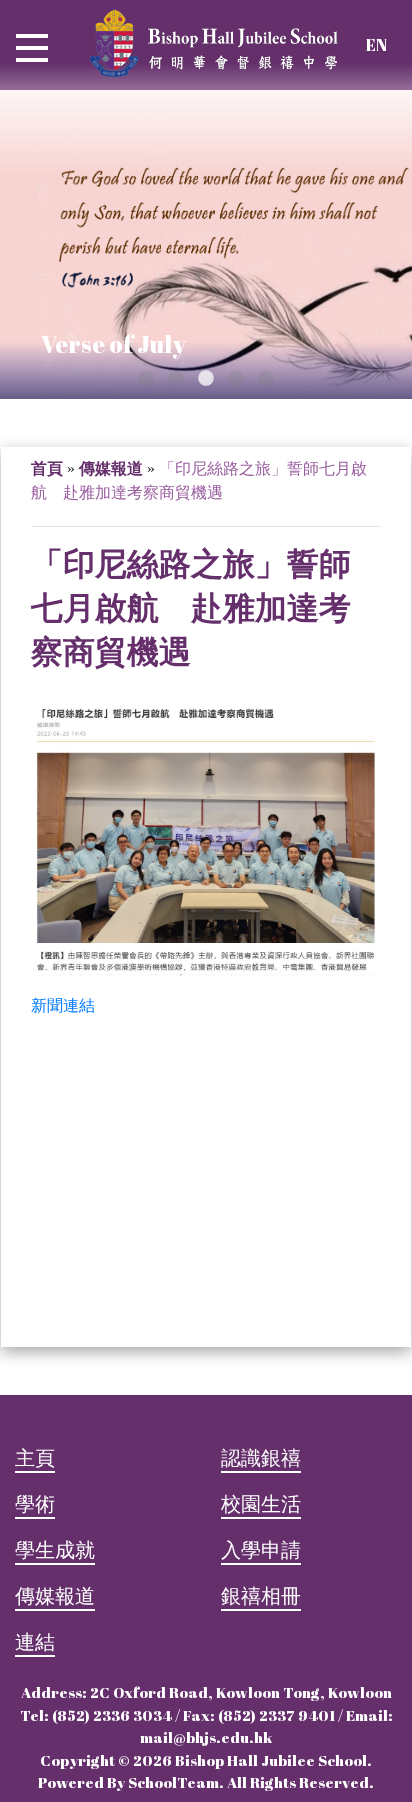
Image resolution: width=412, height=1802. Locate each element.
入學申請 (261, 1549)
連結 (35, 1641)
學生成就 (55, 1549)
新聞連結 (63, 1005)
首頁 (47, 468)
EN (376, 45)
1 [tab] (146, 379)
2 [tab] (176, 379)
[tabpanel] (206, 244)
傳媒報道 (111, 468)
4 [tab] (236, 379)
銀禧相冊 (261, 1595)
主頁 (35, 1457)
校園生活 (261, 1503)
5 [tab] (266, 379)
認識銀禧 (261, 1457)
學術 (35, 1503)
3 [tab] (206, 379)
